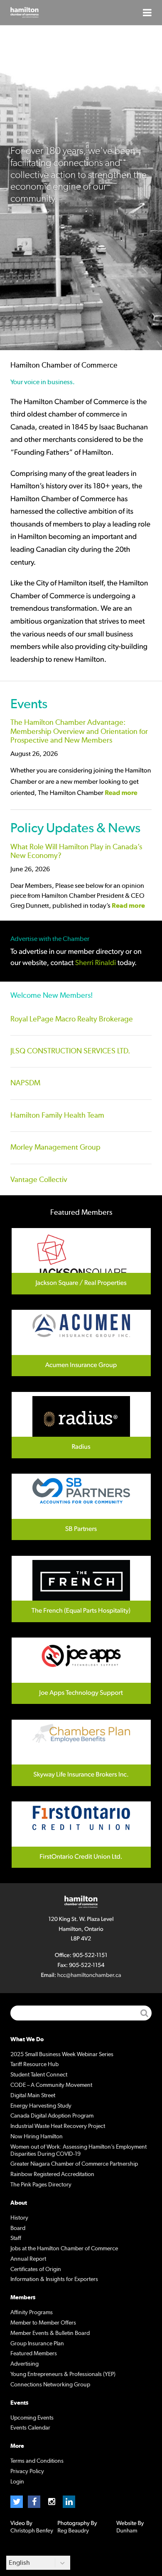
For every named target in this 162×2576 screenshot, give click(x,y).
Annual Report (28, 2259)
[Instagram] (52, 2502)
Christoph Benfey (32, 2531)
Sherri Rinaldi (96, 963)
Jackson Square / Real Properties (81, 1261)
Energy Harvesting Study (41, 2106)
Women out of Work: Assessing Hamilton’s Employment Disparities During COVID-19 (79, 2151)
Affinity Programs (32, 2313)
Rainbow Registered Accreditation (52, 2174)
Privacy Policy (27, 2471)
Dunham (127, 2531)
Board (18, 2228)
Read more (121, 793)
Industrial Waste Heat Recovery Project (58, 2126)
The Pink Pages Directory (41, 2185)
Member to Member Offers (43, 2323)
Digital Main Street (33, 2096)
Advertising (25, 2364)
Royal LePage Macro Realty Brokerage (72, 1019)
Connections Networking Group (50, 2385)
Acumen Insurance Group (81, 1343)
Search (144, 2013)
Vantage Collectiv (39, 1180)
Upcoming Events (32, 2418)
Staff (16, 2238)
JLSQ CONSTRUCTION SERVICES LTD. (70, 1051)
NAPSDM (25, 1083)
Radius (81, 1425)
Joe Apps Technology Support (81, 1671)
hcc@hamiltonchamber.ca (89, 1975)
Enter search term (81, 2013)
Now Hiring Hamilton (37, 2137)
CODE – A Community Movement (51, 2085)
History (19, 2218)
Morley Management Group (55, 1148)
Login (17, 2482)
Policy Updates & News (75, 828)
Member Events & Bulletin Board (50, 2333)
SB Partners (81, 1507)
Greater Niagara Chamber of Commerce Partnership (74, 2164)
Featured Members (34, 2354)
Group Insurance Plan (37, 2344)
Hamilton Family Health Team (57, 1116)
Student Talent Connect (39, 2075)
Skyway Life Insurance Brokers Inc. (81, 1753)
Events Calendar (30, 2428)
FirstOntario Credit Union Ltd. (81, 1835)
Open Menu (147, 12)
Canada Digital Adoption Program (52, 2116)
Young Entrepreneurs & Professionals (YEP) (63, 2374)
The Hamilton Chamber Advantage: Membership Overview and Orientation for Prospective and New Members (79, 732)
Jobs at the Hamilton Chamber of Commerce (64, 2249)
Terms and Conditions (37, 2461)
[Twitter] (17, 2502)
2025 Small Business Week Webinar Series (62, 2054)
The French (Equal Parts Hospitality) (81, 1589)
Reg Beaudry (73, 2531)
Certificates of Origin (36, 2269)
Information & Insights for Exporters (54, 2279)
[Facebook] (34, 2502)
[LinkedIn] (69, 2502)
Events (29, 704)
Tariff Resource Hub (34, 2064)
